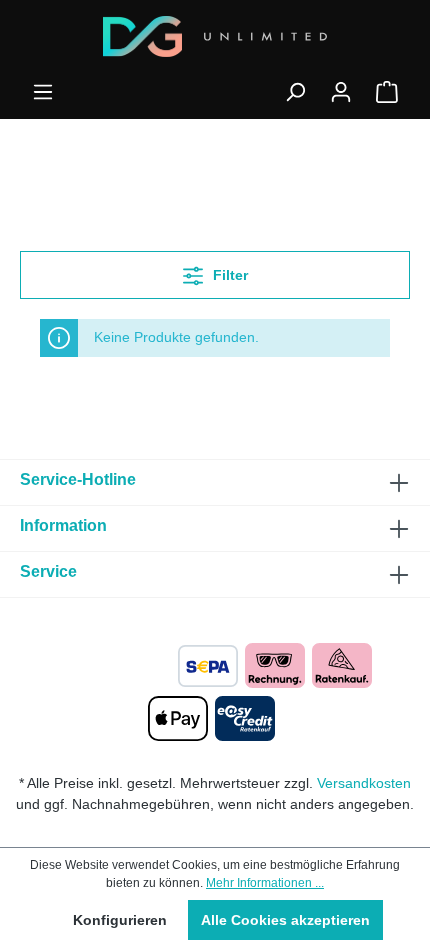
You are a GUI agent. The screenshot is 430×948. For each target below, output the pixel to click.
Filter (228, 275)
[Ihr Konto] (341, 92)
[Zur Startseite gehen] (215, 36)
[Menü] (43, 92)
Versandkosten (364, 783)
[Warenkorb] (387, 92)
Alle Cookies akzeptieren (285, 920)
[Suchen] (295, 92)
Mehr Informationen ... (265, 883)
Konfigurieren (120, 920)
